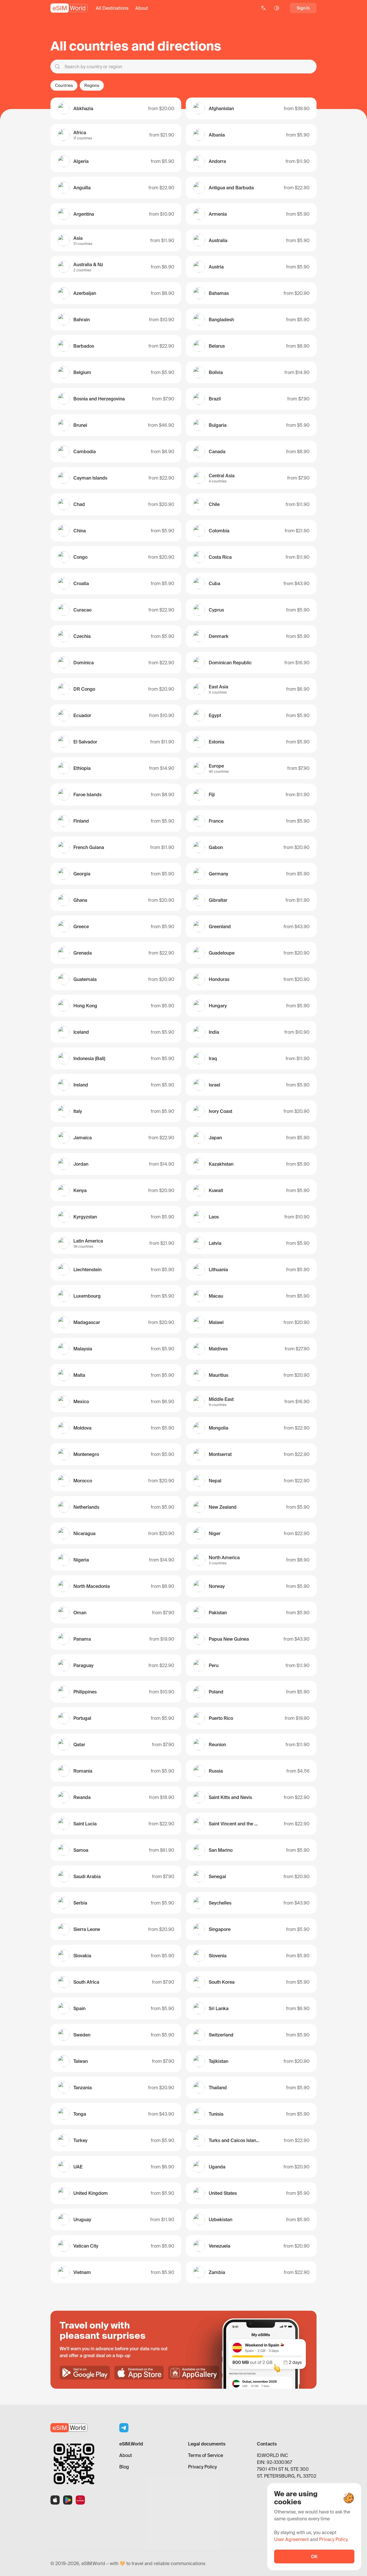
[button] (112, 8)
